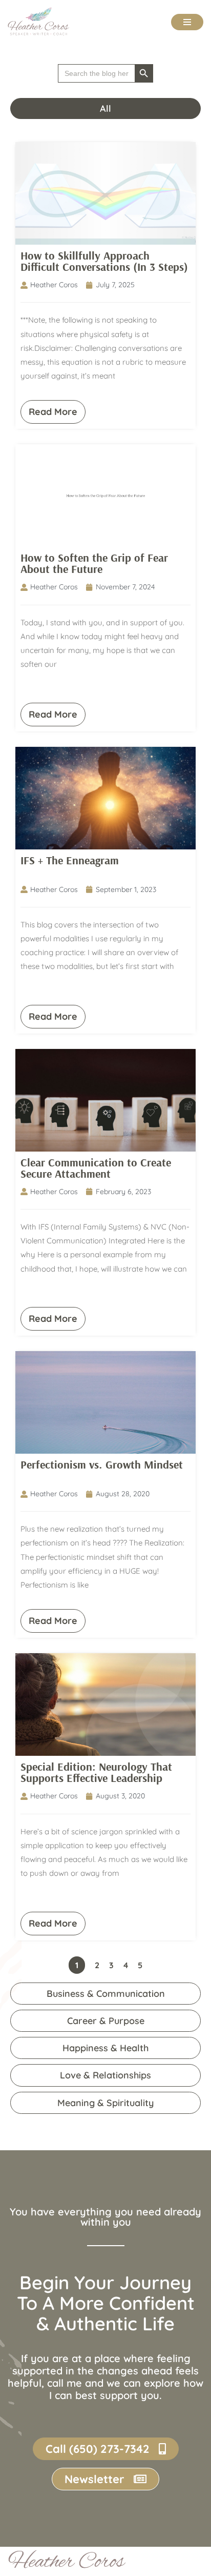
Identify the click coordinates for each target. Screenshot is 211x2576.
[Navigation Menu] (187, 22)
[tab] (105, 108)
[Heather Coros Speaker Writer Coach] (41, 22)
